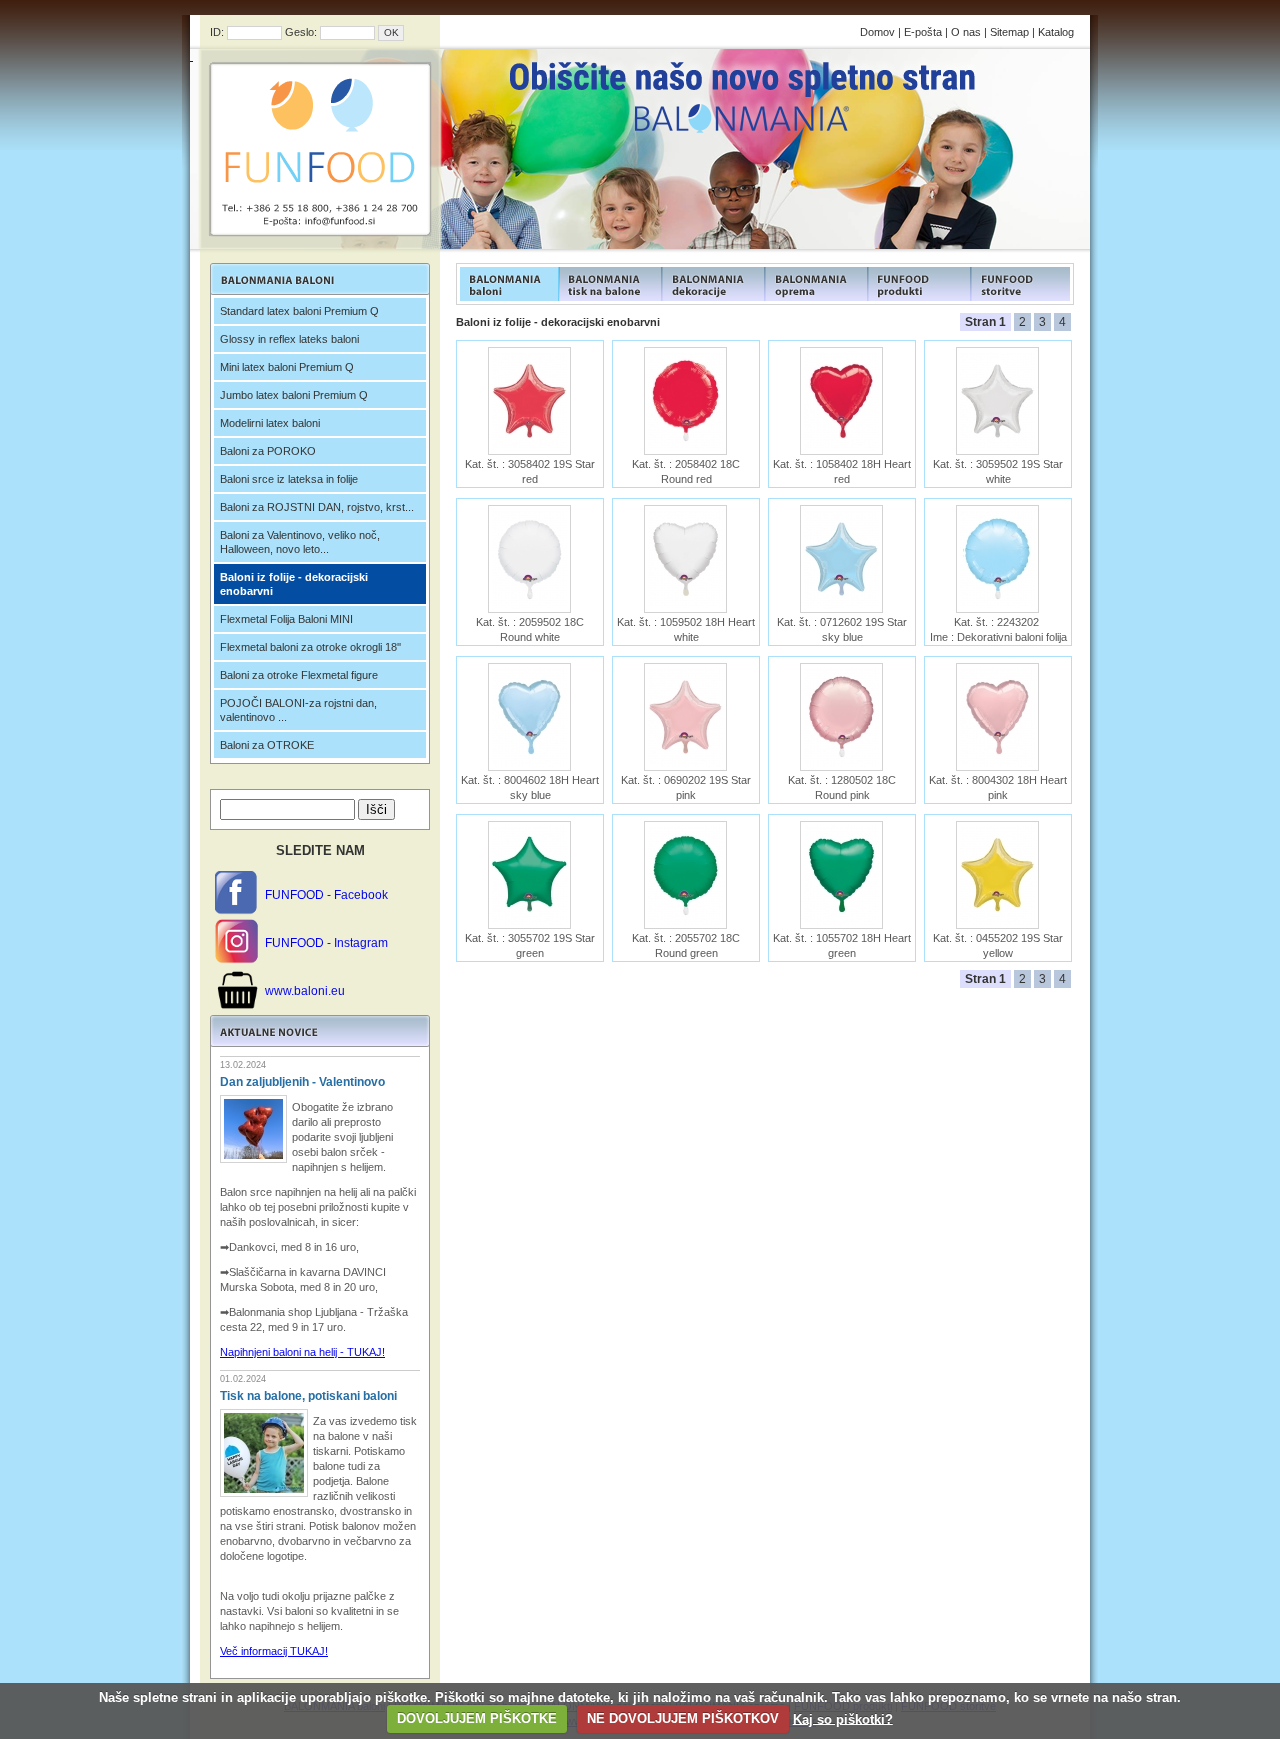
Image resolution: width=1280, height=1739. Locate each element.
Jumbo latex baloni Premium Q (294, 395)
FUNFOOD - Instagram (326, 943)
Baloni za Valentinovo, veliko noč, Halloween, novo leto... (300, 542)
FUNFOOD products (507, 284)
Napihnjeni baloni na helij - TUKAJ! (302, 1352)
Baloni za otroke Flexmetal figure (299, 675)
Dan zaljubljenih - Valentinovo (302, 1082)
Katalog (1056, 32)
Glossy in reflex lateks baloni (289, 339)
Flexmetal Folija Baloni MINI (286, 619)
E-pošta (923, 32)
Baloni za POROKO (268, 451)
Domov (877, 32)
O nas (966, 32)
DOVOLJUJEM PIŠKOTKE (477, 1718)
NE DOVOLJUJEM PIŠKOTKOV (683, 1718)
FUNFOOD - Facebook (326, 895)
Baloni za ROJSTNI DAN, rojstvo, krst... (317, 507)
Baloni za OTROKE (267, 745)
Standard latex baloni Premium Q (299, 311)
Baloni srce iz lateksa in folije (289, 479)
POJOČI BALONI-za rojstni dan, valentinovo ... (298, 710)
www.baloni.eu (305, 991)
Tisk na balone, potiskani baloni (308, 1396)
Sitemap (1009, 32)
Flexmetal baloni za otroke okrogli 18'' (310, 647)
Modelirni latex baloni (270, 423)
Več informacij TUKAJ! (274, 1651)
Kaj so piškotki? (843, 1718)
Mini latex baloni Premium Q (287, 367)
